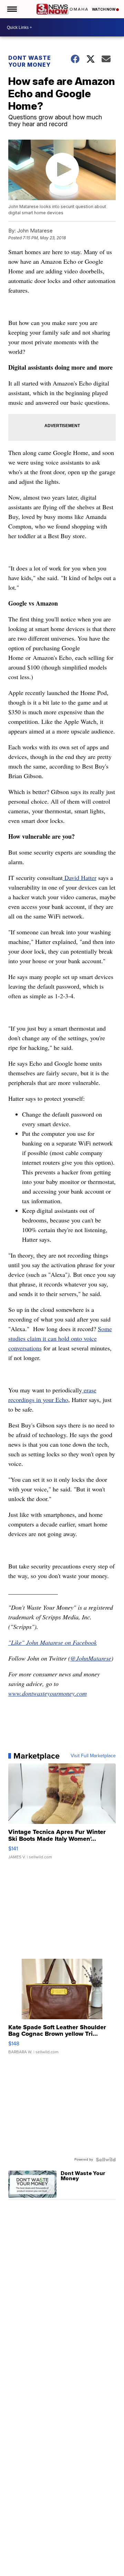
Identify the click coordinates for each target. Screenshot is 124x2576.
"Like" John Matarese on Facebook (53, 1642)
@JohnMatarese (91, 1658)
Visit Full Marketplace (93, 1756)
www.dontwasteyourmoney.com (48, 1693)
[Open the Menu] (12, 9)
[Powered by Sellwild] (106, 2160)
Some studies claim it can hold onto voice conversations (60, 1338)
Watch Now (104, 9)
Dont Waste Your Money (30, 61)
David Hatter (80, 878)
